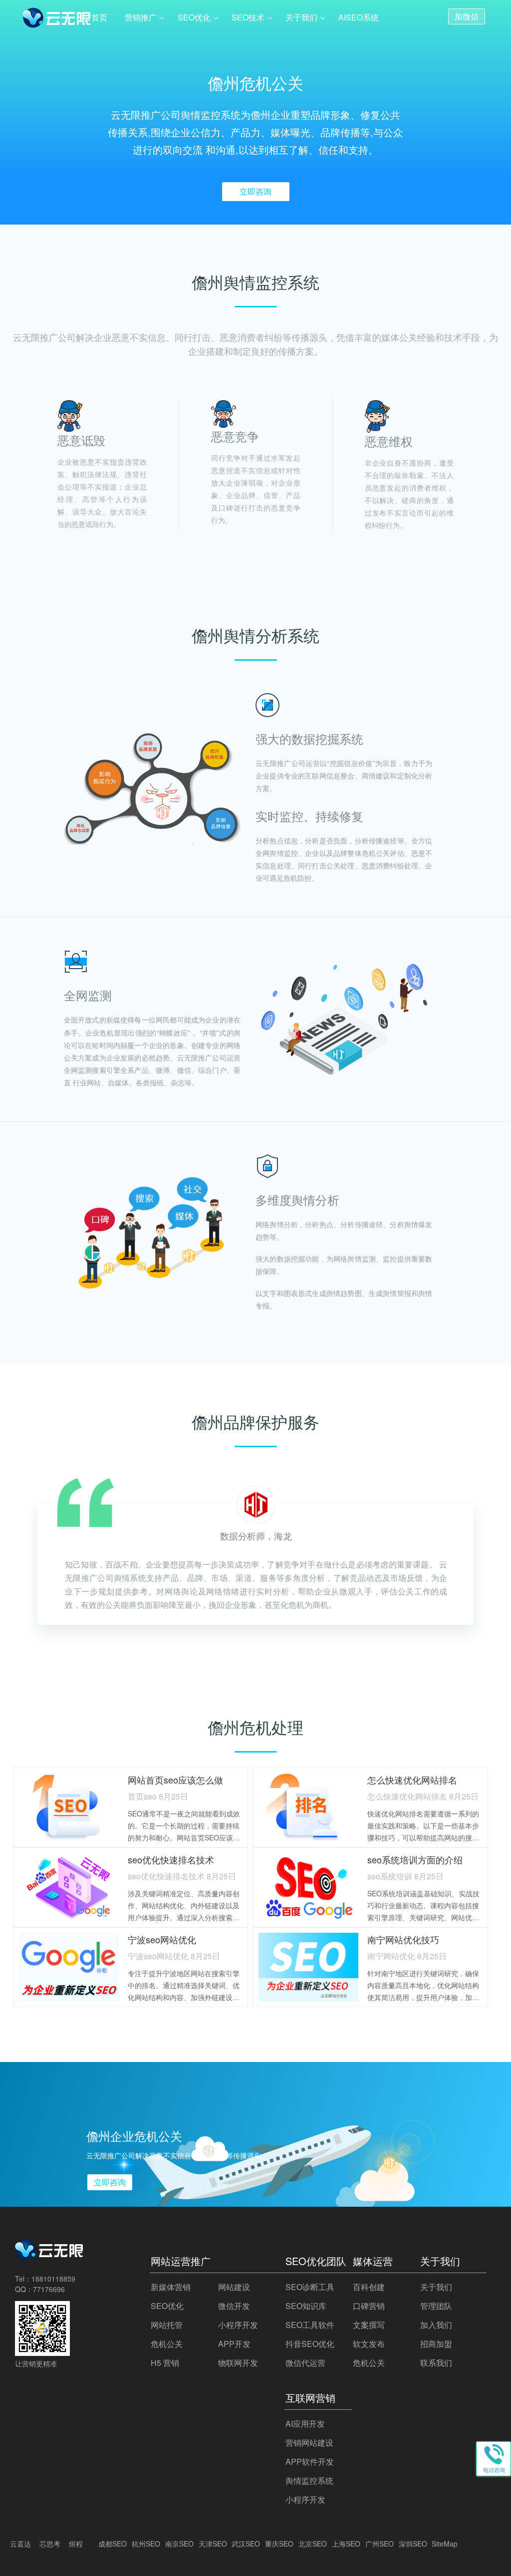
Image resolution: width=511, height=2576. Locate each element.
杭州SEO (146, 2544)
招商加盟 (436, 2344)
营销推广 (141, 17)
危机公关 (167, 2344)
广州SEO (380, 2544)
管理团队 (436, 2306)
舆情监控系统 (309, 2480)
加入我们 (436, 2325)
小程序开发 (238, 2325)
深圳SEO (413, 2544)
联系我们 (436, 2363)
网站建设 (234, 2287)
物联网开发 (238, 2363)
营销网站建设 (309, 2443)
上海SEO (346, 2544)
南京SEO (179, 2544)
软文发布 (369, 2344)
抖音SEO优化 (310, 2344)
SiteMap (445, 2544)
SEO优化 (194, 17)
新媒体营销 (171, 2287)
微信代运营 (305, 2363)
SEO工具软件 (310, 2325)
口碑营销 (369, 2306)
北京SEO (313, 2544)
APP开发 (234, 2344)
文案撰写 (369, 2325)
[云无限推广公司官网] (57, 19)
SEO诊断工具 (310, 2287)
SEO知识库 (306, 2306)
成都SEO (113, 2544)
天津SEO (213, 2544)
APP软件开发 (310, 2461)
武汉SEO (246, 2544)
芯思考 (50, 2544)
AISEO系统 (359, 17)
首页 (99, 17)
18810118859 (53, 2279)
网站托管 (167, 2325)
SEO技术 (248, 17)
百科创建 (369, 2287)
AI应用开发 (305, 2424)
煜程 (76, 2544)
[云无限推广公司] (50, 2257)
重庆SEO (279, 2544)
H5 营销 (165, 2363)
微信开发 (234, 2306)
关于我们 (301, 17)
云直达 (20, 2544)
